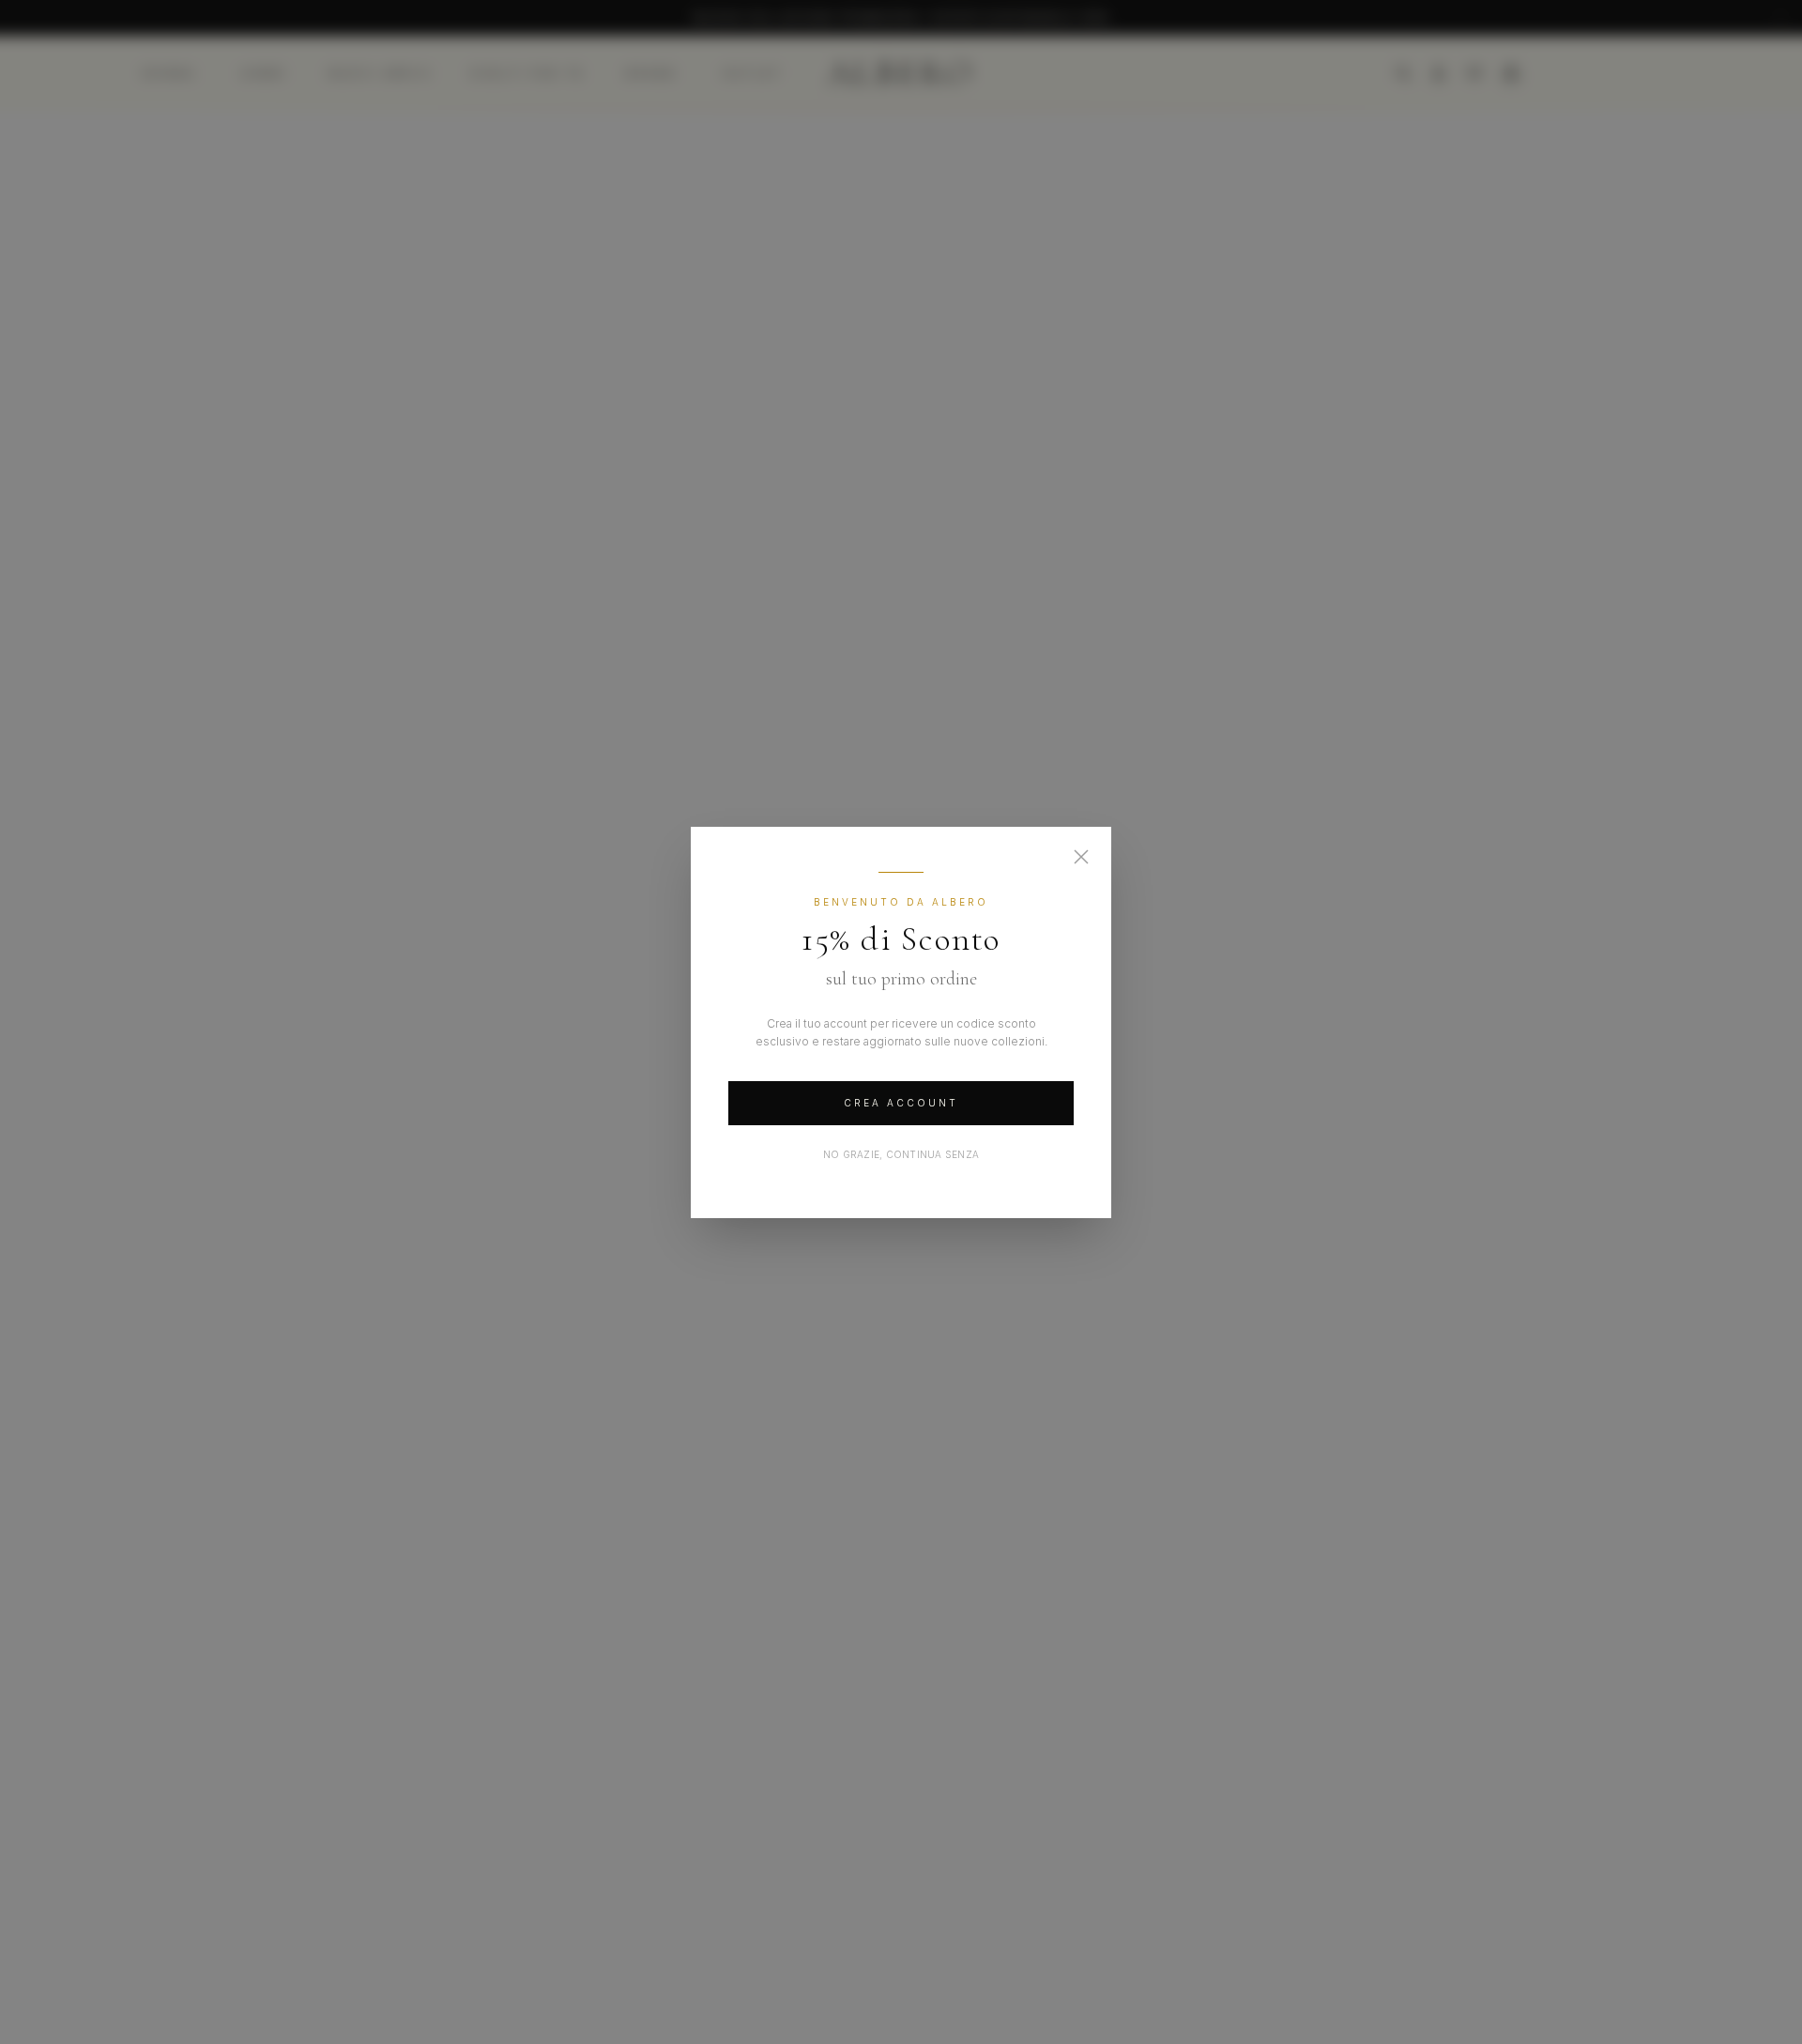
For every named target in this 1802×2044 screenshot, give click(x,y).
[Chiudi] (1081, 857)
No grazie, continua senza (901, 1154)
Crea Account (901, 1103)
